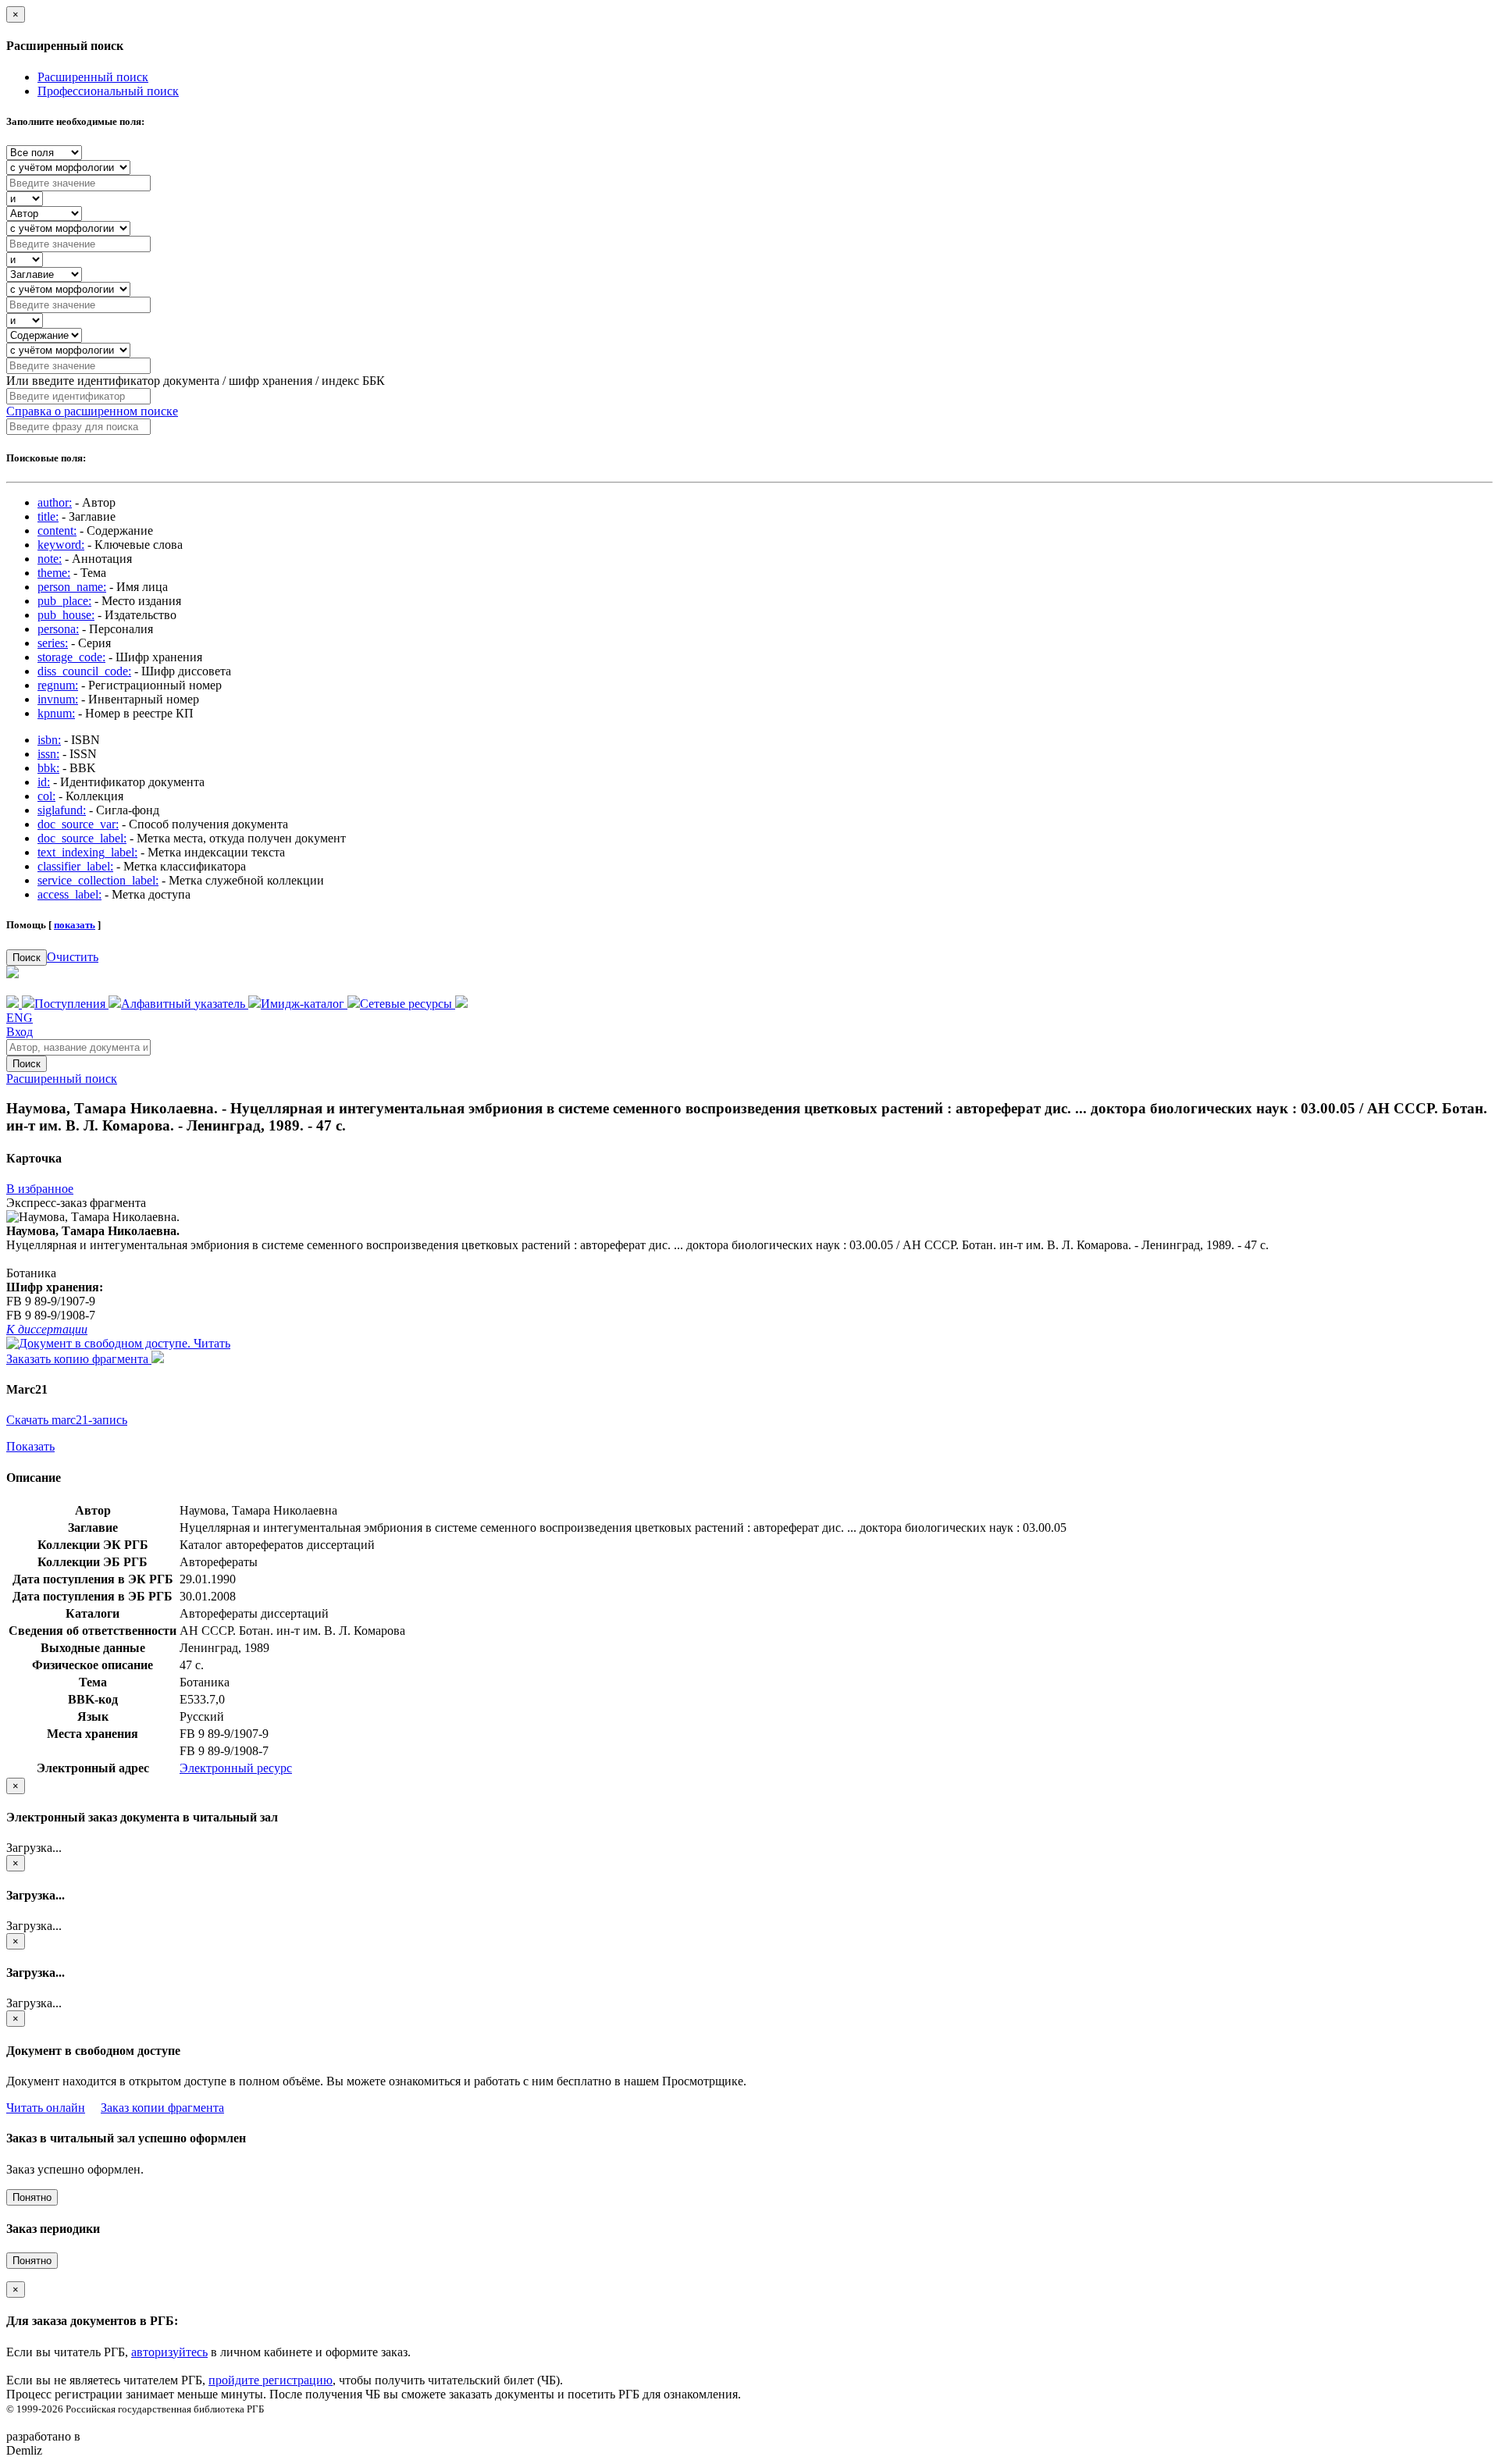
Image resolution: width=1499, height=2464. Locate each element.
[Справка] (461, 1004)
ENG (20, 1018)
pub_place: (64, 601)
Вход (20, 1032)
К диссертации (47, 1329)
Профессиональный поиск (108, 91)
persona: (58, 629)
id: (44, 782)
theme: (54, 573)
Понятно (32, 2197)
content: (57, 531)
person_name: (72, 587)
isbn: (49, 740)
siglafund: (62, 810)
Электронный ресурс (236, 1768)
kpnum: (56, 713)
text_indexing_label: (87, 852)
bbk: (48, 768)
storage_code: (71, 657)
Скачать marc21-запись (67, 1420)
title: (48, 516)
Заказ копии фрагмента (162, 2108)
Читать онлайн (46, 2108)
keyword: (61, 545)
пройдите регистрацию (271, 2380)
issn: (48, 754)
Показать (30, 1446)
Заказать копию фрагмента (79, 1359)
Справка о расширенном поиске (92, 411)
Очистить (73, 957)
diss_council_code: (84, 671)
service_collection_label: (98, 880)
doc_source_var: (78, 824)
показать (75, 925)
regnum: (58, 685)
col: (46, 796)
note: (50, 559)
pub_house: (66, 615)
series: (53, 643)
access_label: (69, 894)
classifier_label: (75, 866)
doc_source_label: (82, 838)
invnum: (58, 699)
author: (55, 502)
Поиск (27, 958)
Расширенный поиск (93, 77)
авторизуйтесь (169, 2352)
